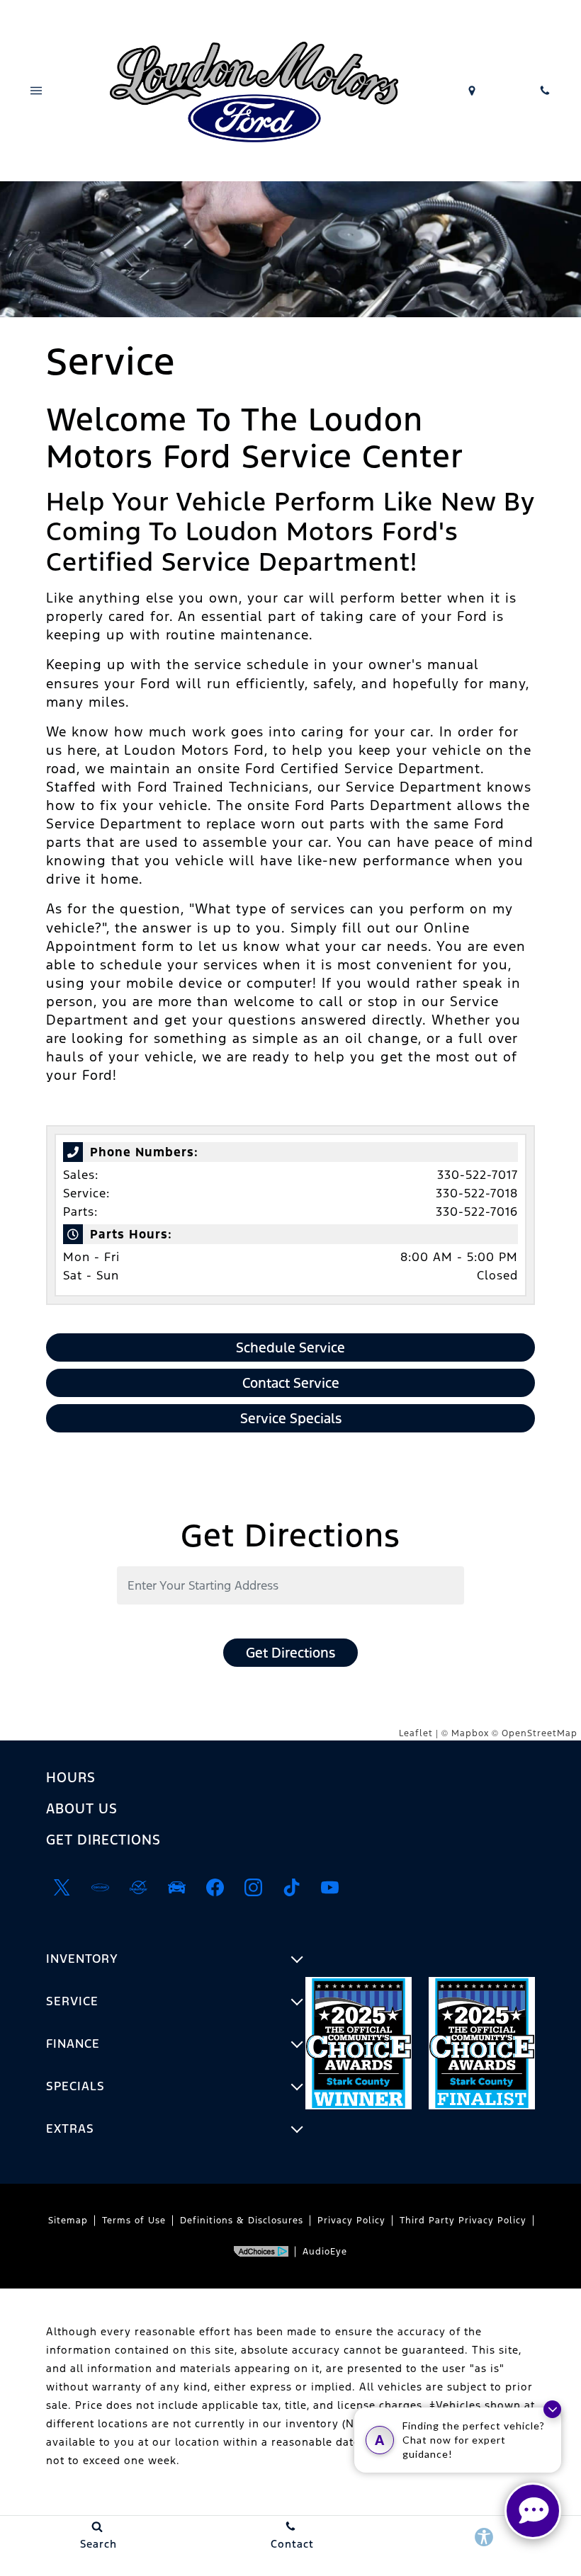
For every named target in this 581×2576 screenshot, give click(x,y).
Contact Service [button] (291, 1383)
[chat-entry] (533, 2511)
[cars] (100, 1888)
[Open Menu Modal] (36, 91)
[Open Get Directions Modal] (472, 91)
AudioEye (325, 2252)
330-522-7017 (478, 1175)
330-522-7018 (477, 1193)
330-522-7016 (477, 1212)
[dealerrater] (138, 1888)
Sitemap (68, 2221)
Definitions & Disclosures (242, 2221)
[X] (62, 1888)
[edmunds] (176, 1888)
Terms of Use (134, 2221)
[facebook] (215, 1888)
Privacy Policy (351, 2221)
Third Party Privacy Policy (463, 2221)
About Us (82, 1808)
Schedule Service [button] (290, 1347)
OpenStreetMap (540, 1733)
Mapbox (470, 1733)
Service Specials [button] (291, 1418)
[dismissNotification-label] (552, 2409)
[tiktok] (291, 1888)
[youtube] (329, 1888)
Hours (71, 1777)
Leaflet (416, 1733)
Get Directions (290, 1653)
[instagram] (253, 1888)
